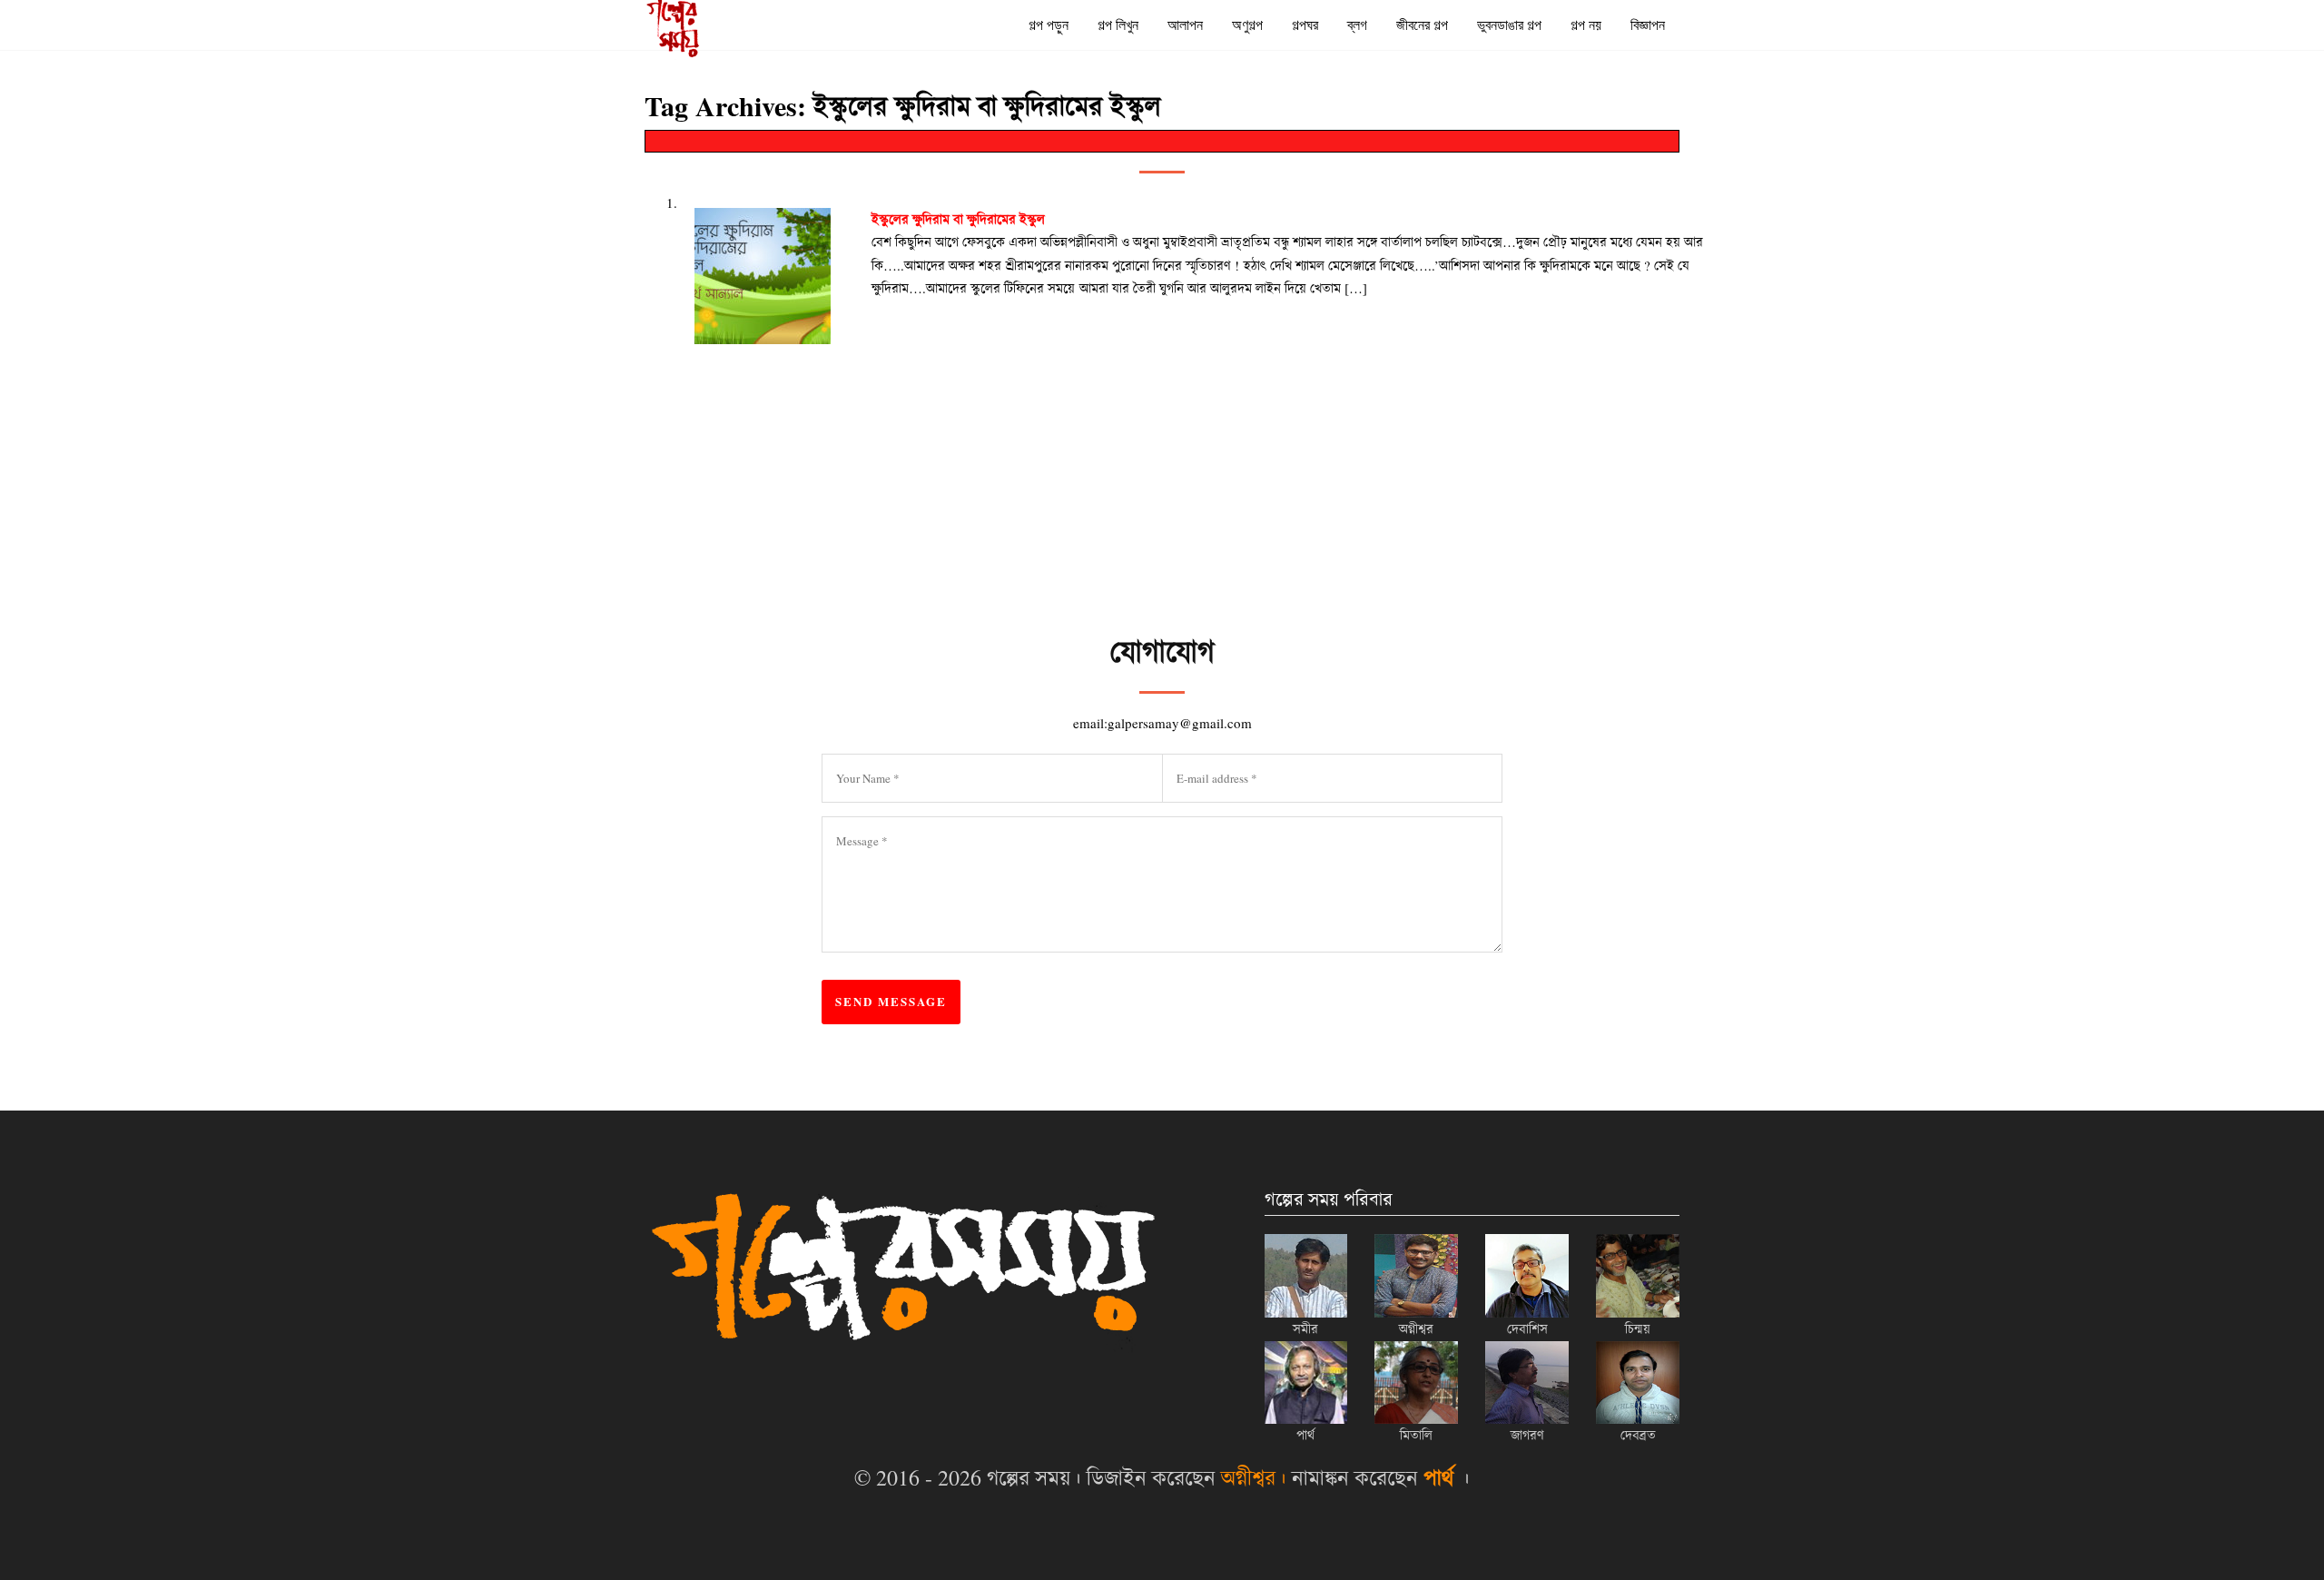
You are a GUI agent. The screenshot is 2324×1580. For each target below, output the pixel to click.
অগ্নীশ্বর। (1254, 1477)
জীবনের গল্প (1422, 25)
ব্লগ (1357, 25)
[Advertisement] (1262, 582)
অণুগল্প (1247, 25)
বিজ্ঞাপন (1648, 25)
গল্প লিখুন (1118, 25)
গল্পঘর (1305, 25)
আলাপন (1185, 25)
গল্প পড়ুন (1049, 25)
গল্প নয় (1586, 25)
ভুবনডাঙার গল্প (1509, 25)
